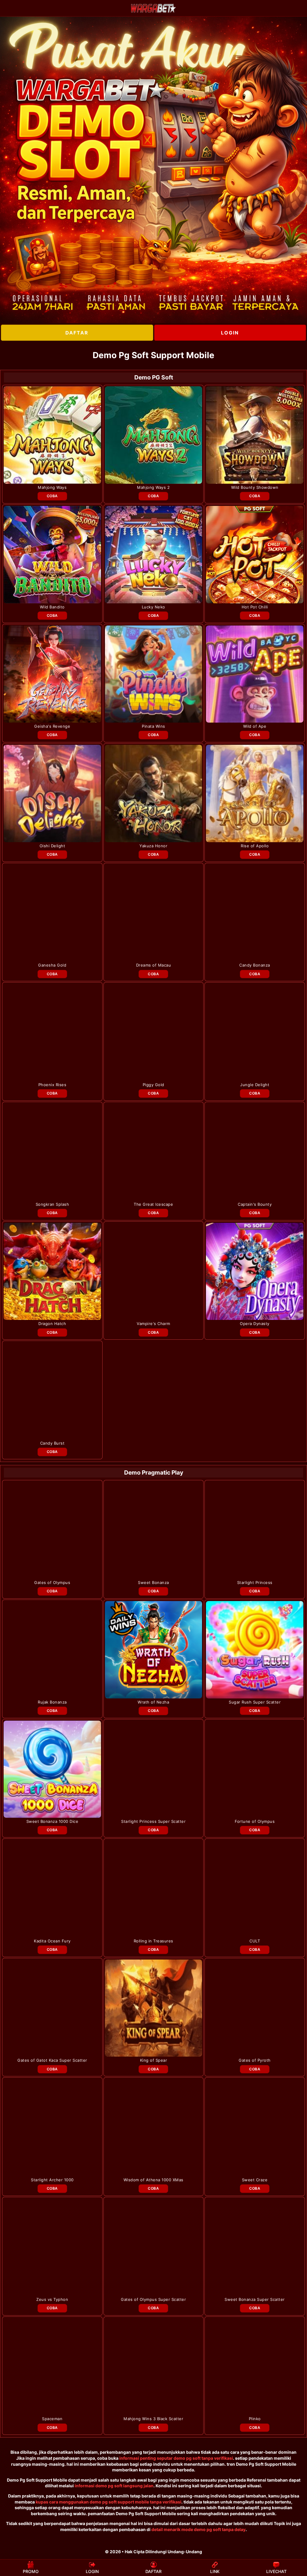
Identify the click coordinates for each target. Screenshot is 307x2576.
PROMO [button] (31, 2571)
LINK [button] (215, 2571)
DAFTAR (77, 333)
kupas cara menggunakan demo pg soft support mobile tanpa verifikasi (109, 2502)
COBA (52, 496)
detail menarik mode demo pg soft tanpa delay (198, 2529)
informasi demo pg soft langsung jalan (114, 2486)
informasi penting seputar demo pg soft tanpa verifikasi (176, 2458)
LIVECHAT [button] (276, 2571)
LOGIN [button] (92, 2571)
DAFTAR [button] (153, 2571)
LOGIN (230, 333)
